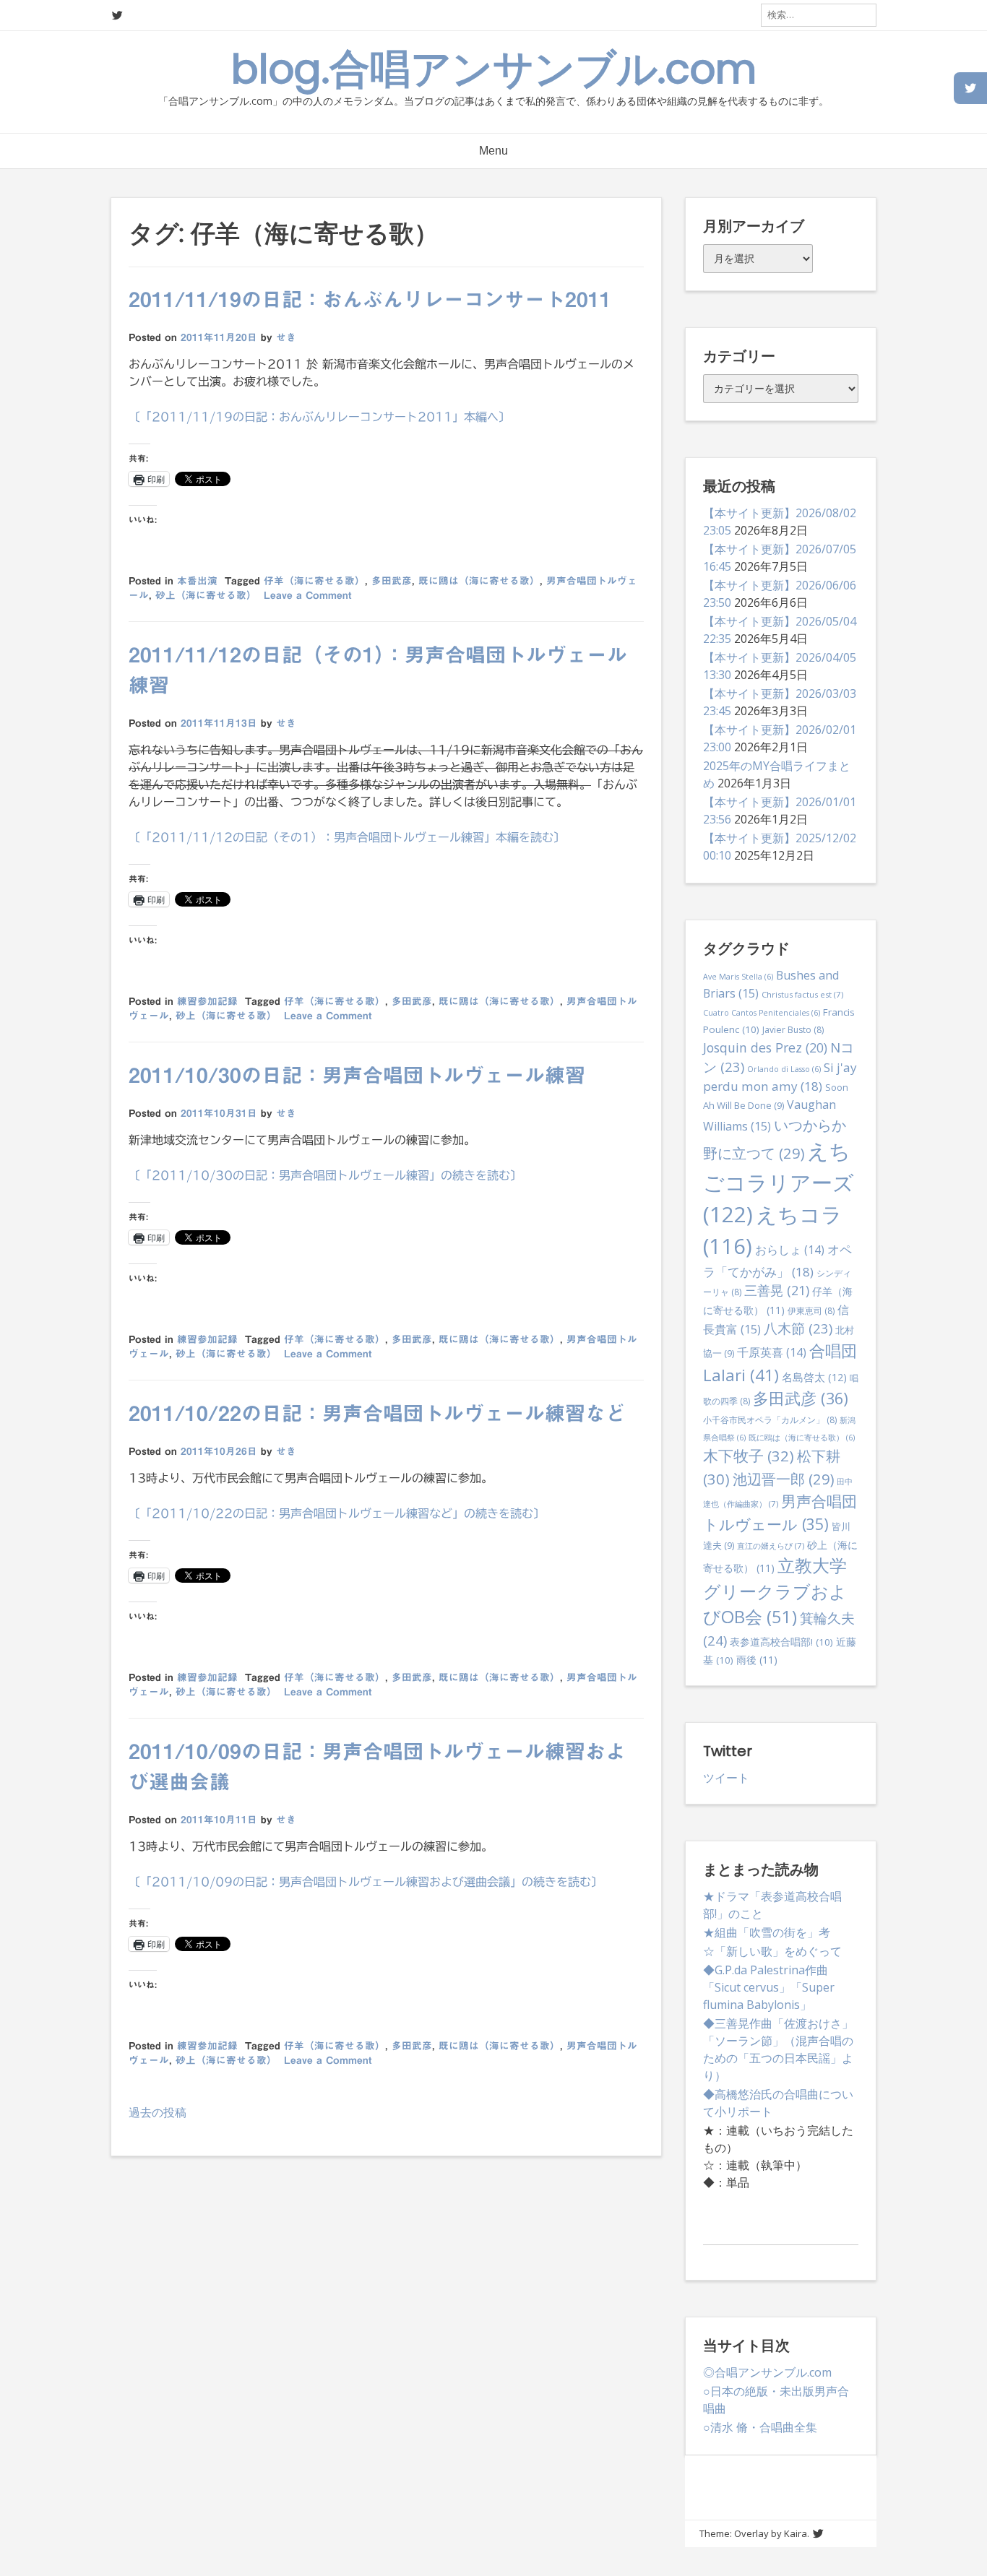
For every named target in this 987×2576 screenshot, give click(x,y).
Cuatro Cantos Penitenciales (762, 1013)
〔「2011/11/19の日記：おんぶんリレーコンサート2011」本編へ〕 (319, 417)
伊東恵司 (811, 1311)
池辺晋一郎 (783, 1479)
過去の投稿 (158, 2112)
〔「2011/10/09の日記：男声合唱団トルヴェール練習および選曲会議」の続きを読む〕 (366, 1882)
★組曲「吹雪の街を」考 (767, 1932)
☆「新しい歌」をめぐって (772, 1951)
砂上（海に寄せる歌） (206, 595)
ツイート (726, 1778)
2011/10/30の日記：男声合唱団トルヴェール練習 (357, 1075)
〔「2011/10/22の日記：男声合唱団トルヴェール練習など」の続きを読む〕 (337, 1513)
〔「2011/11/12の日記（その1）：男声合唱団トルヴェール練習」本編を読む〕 (347, 837)
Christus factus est (802, 994)
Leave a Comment (307, 595)
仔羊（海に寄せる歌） (314, 581)
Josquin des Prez (765, 1047)
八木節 (798, 1328)
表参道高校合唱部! (781, 1642)
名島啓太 (814, 1377)
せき (286, 337)
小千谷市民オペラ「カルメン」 (770, 1420)
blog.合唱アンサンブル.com (494, 69)
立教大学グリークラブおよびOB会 (775, 1591)
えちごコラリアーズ (779, 1183)
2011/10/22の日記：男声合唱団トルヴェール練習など (377, 1413)
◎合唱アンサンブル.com (767, 2372)
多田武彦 (392, 581)
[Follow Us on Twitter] (117, 16)
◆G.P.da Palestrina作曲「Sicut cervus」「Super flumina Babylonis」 (769, 1987)
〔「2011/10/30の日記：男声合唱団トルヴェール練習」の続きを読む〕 (325, 1175)
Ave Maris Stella (738, 977)
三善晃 (777, 1290)
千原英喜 (772, 1352)
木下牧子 (749, 1456)
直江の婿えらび (771, 1546)
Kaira (796, 2533)
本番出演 (197, 581)
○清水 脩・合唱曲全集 (760, 2427)
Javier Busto (793, 1030)
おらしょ (790, 1250)
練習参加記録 (207, 1001)
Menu (493, 151)
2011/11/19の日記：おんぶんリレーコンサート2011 (370, 299)
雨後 (757, 1660)
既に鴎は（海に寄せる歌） (479, 581)
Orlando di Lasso (784, 1069)
